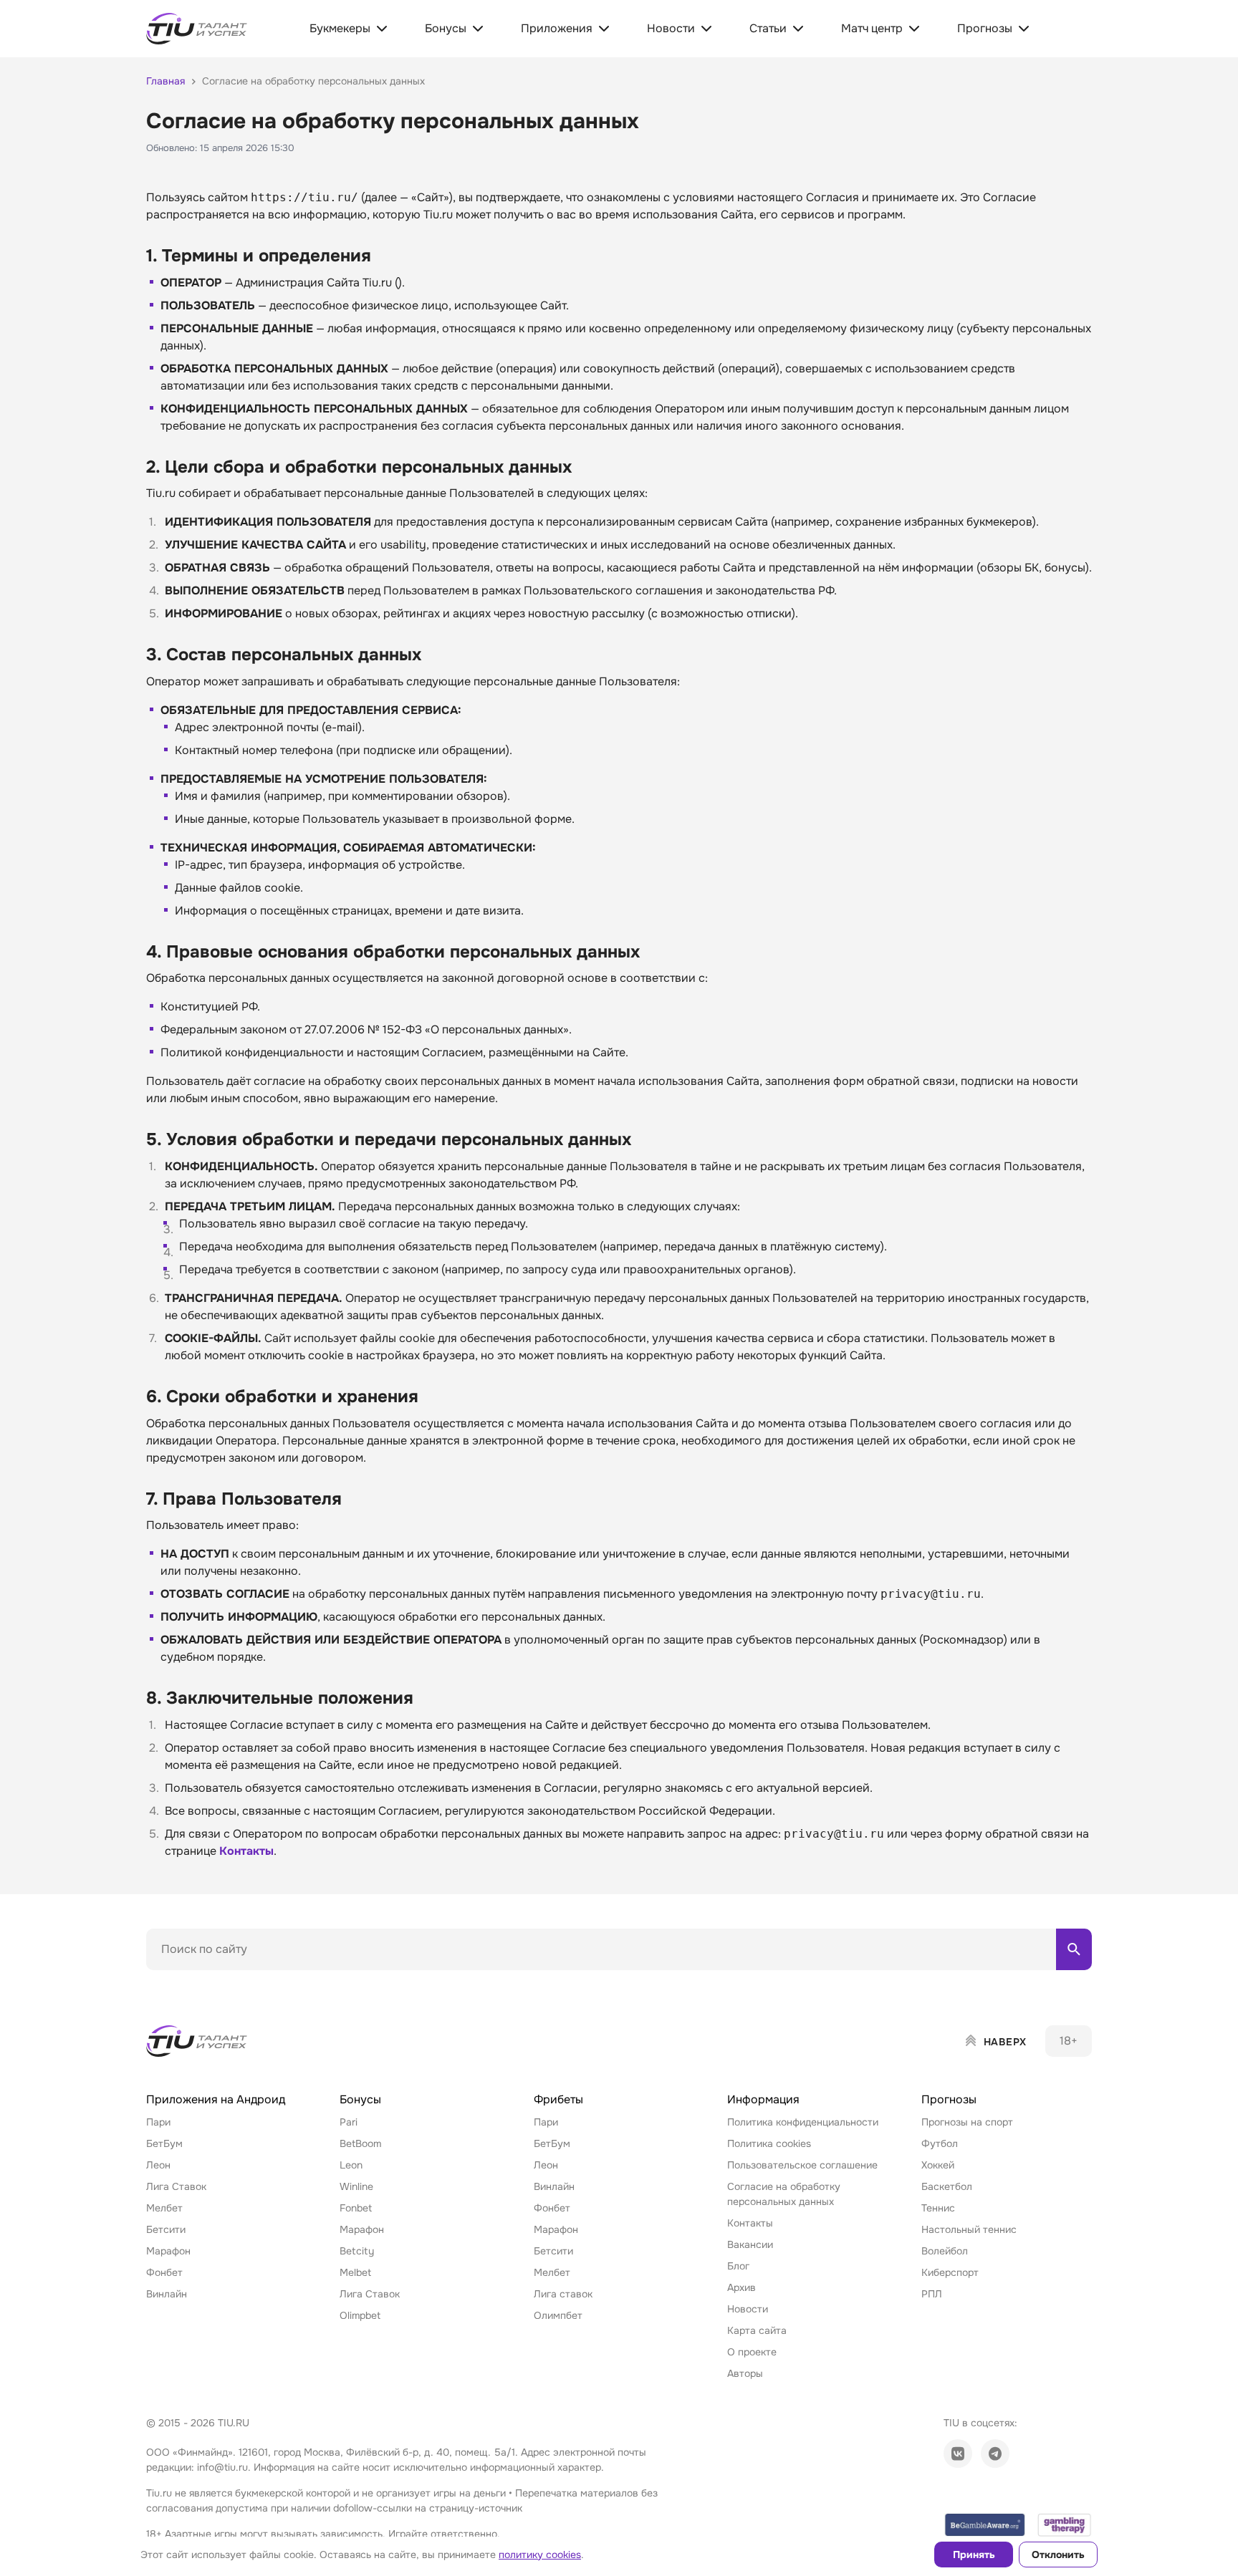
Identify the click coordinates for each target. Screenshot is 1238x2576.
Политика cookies (769, 2143)
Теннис (938, 2208)
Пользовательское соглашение (802, 2165)
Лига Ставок (176, 2186)
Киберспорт (950, 2272)
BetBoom (360, 2143)
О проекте (752, 2352)
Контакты (246, 1851)
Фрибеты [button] (558, 2099)
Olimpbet (360, 2315)
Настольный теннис (969, 2229)
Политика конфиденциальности (803, 2122)
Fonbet (356, 2208)
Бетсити (166, 2229)
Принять (974, 2555)
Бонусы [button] (360, 2099)
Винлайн (167, 2294)
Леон (158, 2165)
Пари (158, 2122)
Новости (748, 2309)
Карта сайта (757, 2330)
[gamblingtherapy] (1065, 2525)
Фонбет (164, 2272)
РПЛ (932, 2294)
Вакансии (750, 2244)
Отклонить (1058, 2555)
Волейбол (945, 2251)
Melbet (355, 2272)
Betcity (357, 2251)
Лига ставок (563, 2294)
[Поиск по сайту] (1074, 1949)
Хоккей (938, 2165)
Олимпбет (558, 2315)
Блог (738, 2266)
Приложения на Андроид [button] (216, 2099)
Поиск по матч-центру (200, 1982)
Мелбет (164, 2208)
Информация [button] (763, 2099)
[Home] (198, 2041)
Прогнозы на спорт (967, 2122)
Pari (349, 2122)
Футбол (940, 2143)
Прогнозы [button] (949, 2099)
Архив (742, 2287)
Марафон (168, 2251)
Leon (351, 2165)
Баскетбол (947, 2186)
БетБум (164, 2143)
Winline (356, 2186)
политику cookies (540, 2555)
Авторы (745, 2373)
